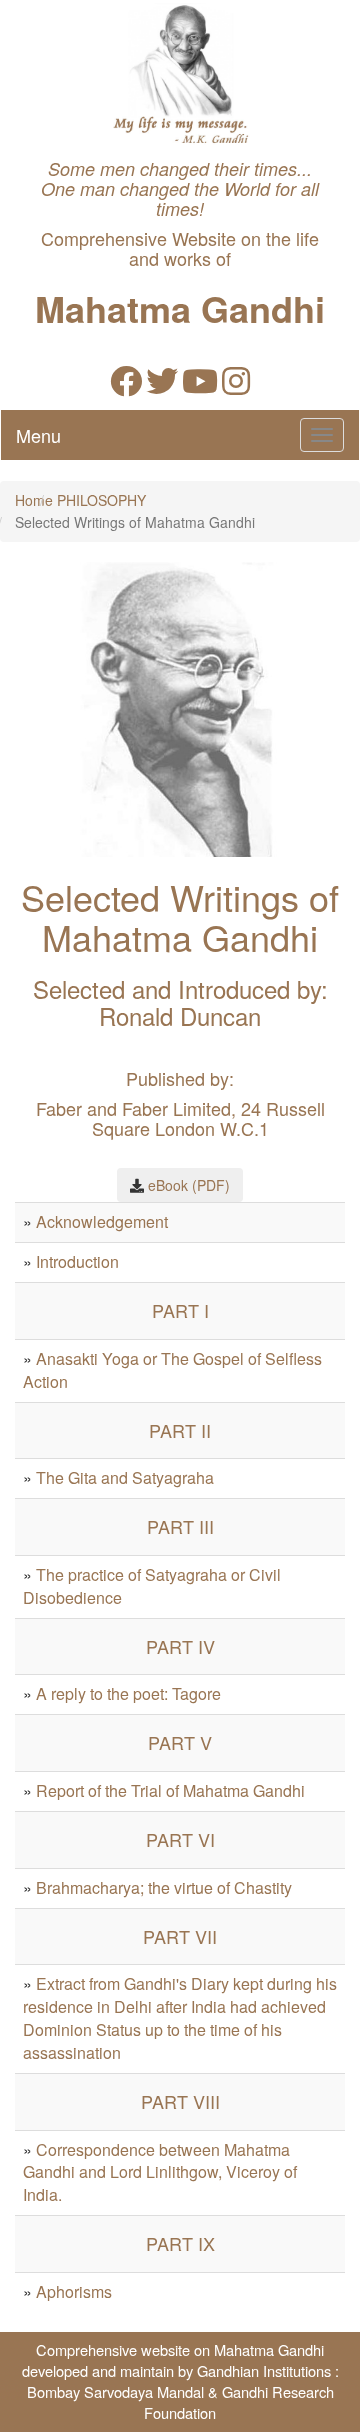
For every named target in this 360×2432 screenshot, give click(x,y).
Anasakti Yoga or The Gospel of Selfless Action (172, 1370)
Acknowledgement (102, 1221)
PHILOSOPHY (101, 500)
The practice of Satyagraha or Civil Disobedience (152, 1586)
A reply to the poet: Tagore (128, 1693)
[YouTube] (200, 386)
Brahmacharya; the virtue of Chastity (164, 1887)
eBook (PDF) (189, 1185)
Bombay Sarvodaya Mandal (115, 2391)
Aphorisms (74, 2291)
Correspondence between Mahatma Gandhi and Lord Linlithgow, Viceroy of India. (160, 2172)
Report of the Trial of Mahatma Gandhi (170, 1790)
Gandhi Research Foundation (239, 2402)
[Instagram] (236, 386)
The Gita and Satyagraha (125, 1477)
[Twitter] (162, 386)
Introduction (77, 1261)
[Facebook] (126, 386)
